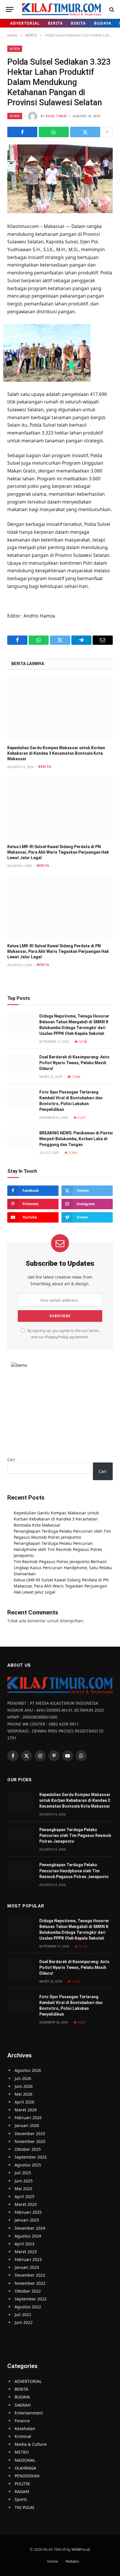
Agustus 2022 (28, 2307)
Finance (22, 2421)
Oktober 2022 (28, 2291)
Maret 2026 (26, 2110)
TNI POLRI (24, 2507)
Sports (21, 2499)
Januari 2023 (27, 2267)
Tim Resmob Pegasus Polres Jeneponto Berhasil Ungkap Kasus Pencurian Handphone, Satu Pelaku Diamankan (63, 1568)
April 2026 (24, 2102)
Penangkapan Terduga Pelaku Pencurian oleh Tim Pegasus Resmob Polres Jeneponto (75, 1835)
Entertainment (29, 2413)
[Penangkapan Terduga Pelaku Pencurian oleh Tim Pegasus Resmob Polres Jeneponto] (21, 1836)
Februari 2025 (28, 2212)
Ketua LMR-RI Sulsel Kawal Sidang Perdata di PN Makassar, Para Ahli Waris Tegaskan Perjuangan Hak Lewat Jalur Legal (58, 852)
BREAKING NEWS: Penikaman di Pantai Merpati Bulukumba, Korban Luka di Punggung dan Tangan (76, 1139)
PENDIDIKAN (27, 2476)
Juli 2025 (23, 2173)
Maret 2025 (26, 2204)
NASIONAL (25, 2460)
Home (53, 2561)
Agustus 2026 (28, 2070)
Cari (11, 1459)
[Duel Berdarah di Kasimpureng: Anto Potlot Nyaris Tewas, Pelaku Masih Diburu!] (21, 1063)
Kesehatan (25, 2429)
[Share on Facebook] (22, 132)
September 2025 (31, 2157)
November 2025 (30, 2141)
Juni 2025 (24, 2181)
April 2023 (24, 2244)
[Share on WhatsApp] (54, 132)
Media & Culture (31, 2444)
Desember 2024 (30, 2228)
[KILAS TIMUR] (62, 9)
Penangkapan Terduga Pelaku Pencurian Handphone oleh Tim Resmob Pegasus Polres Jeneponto (58, 1549)
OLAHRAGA (25, 2468)
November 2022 (30, 2283)
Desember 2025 (30, 2134)
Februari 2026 (28, 2118)
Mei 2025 (23, 2189)
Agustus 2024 (28, 2236)
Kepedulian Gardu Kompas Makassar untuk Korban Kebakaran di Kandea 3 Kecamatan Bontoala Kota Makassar (56, 753)
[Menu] (10, 9)
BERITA (55, 23)
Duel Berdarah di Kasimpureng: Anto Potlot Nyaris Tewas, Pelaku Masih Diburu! (74, 1063)
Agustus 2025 (28, 2165)
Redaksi (72, 2561)
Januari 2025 (27, 2220)
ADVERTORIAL (25, 23)
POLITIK (22, 2484)
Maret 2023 (26, 2252)
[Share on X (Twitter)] (85, 132)
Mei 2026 (23, 2094)
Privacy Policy (57, 1337)
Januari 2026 (27, 2125)
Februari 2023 (28, 2259)
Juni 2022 (24, 2322)
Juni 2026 (24, 2086)
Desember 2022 (30, 2275)
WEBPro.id (81, 2549)
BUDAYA (103, 23)
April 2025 (24, 2196)
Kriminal (23, 2436)
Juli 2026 (23, 2078)
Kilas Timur (56, 116)
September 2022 (31, 2299)
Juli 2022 (23, 2315)
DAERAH (23, 2405)
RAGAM (22, 2491)
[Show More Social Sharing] (107, 132)
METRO (22, 2452)
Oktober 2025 (28, 2149)
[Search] (111, 9)
